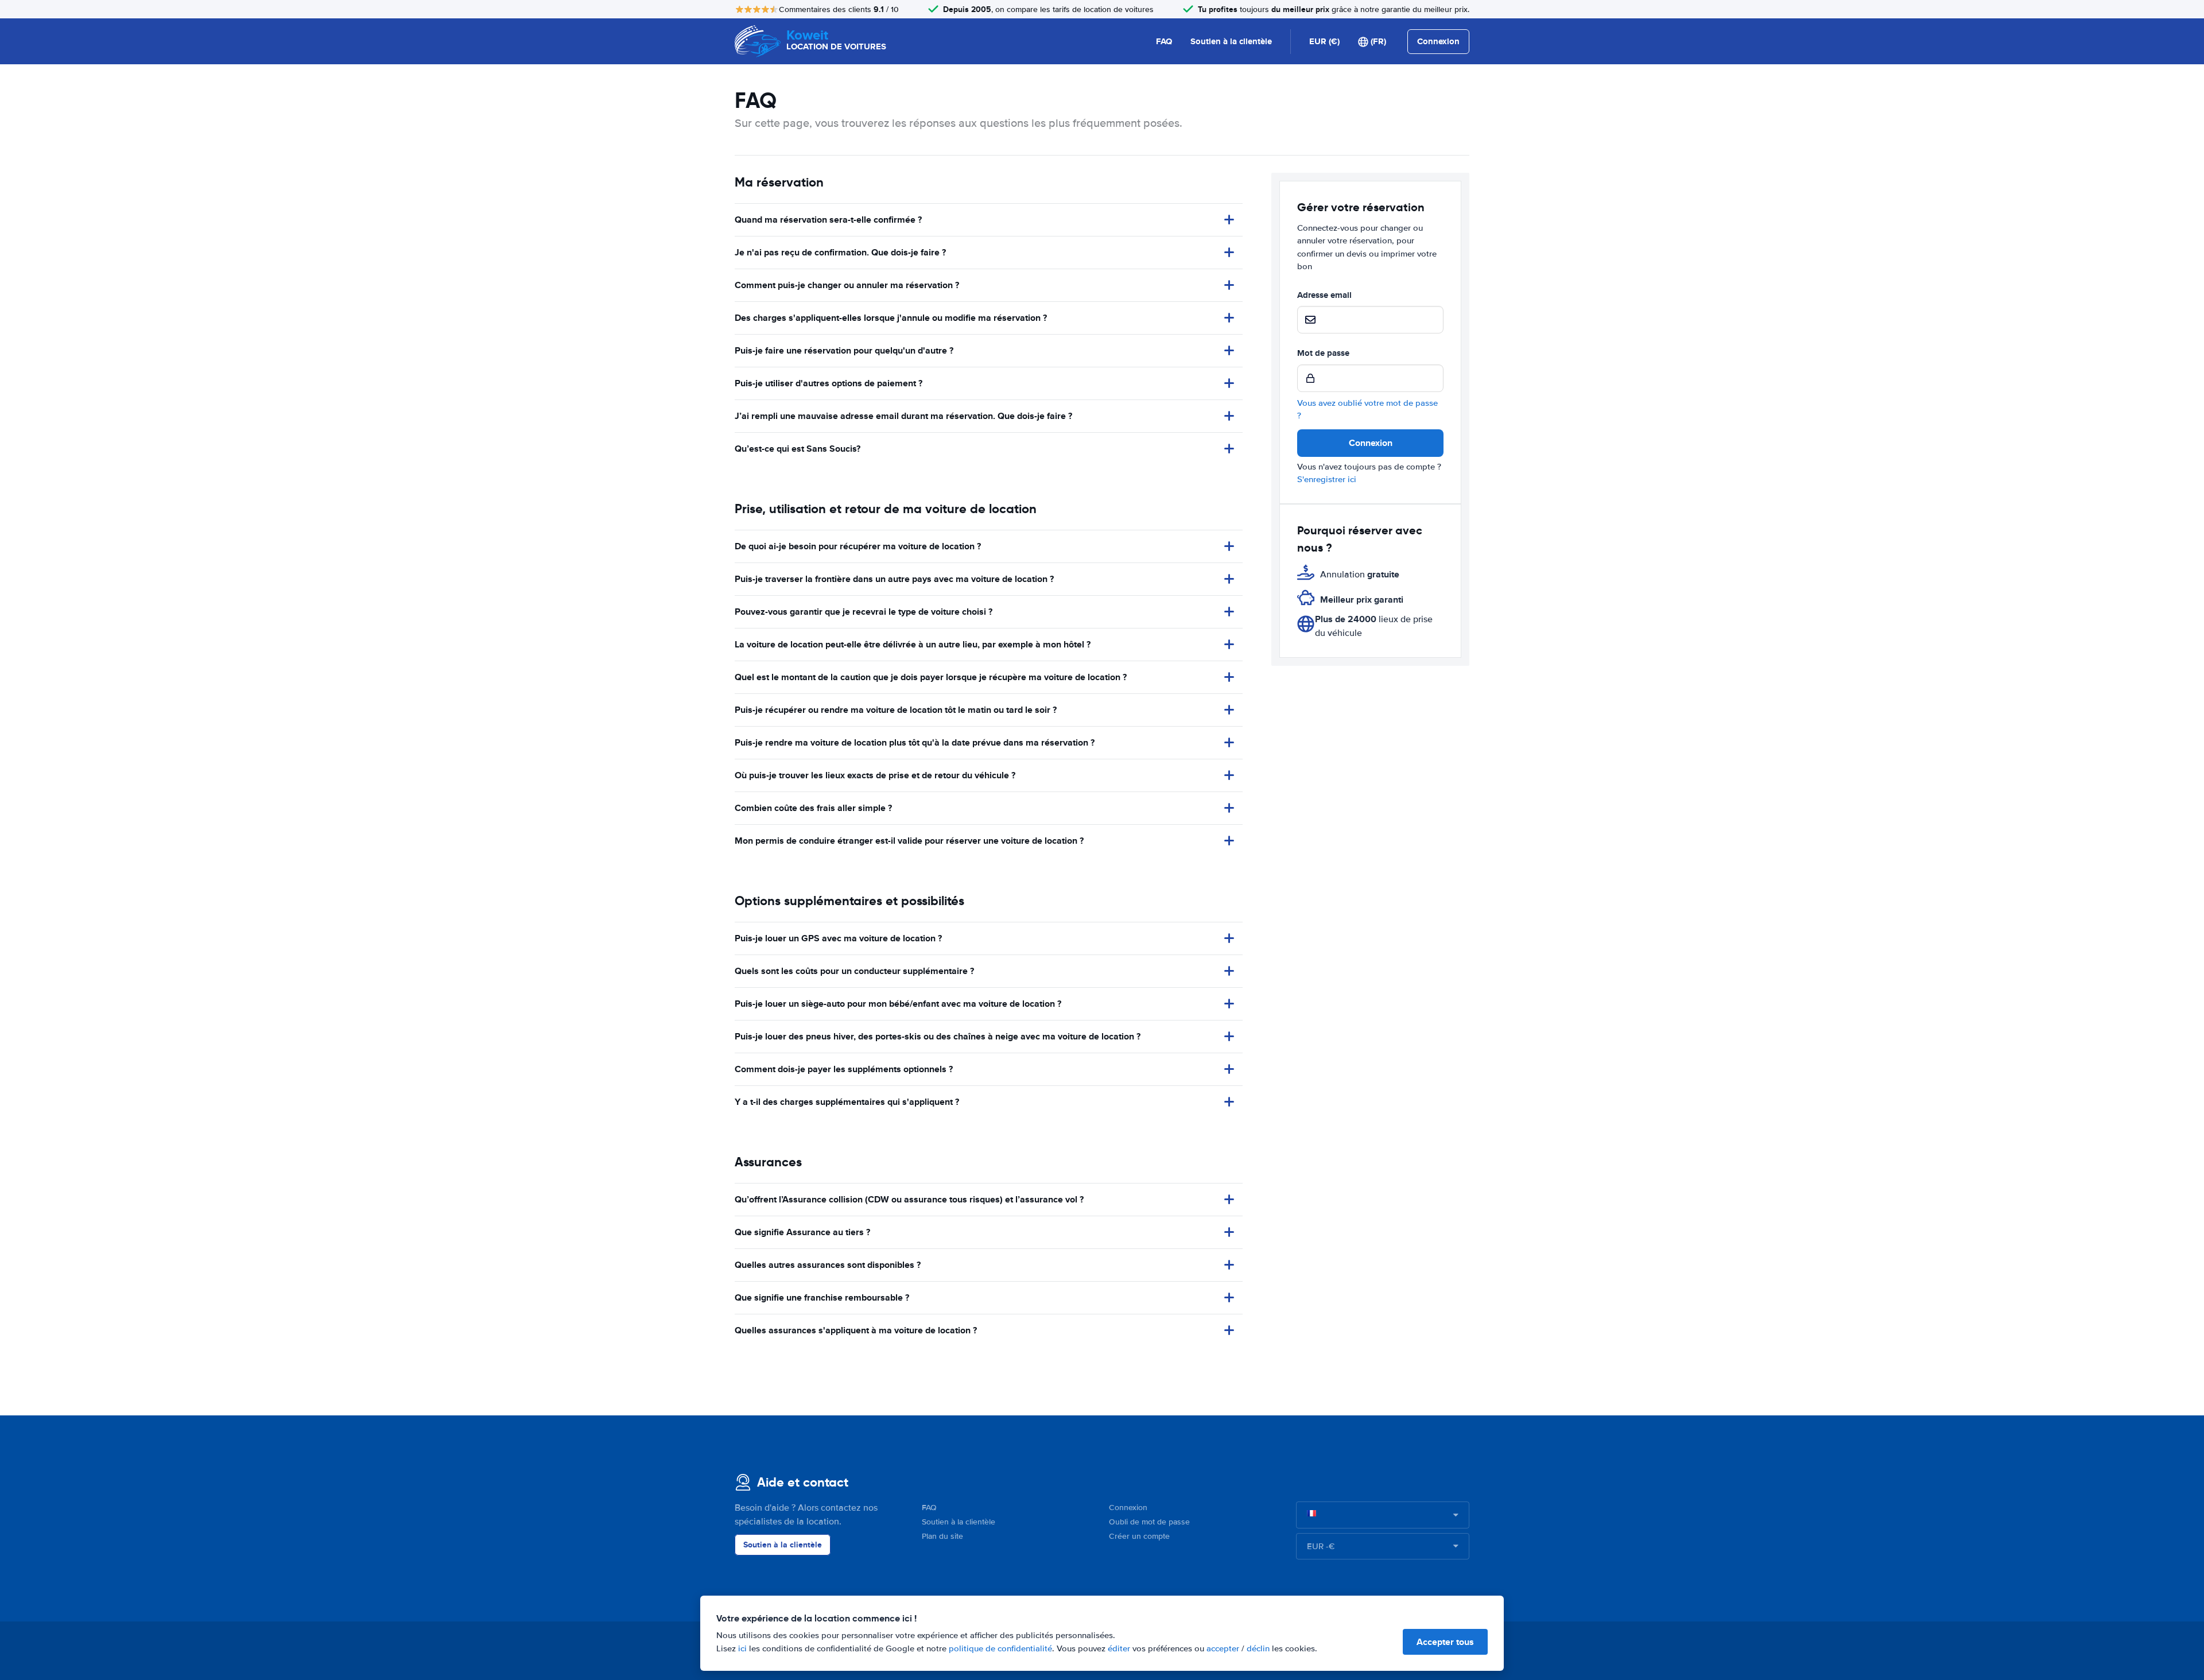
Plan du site (942, 1536)
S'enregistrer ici (1327, 479)
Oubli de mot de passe (1149, 1522)
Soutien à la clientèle (1231, 41)
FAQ (1164, 41)
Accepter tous (1445, 1642)
